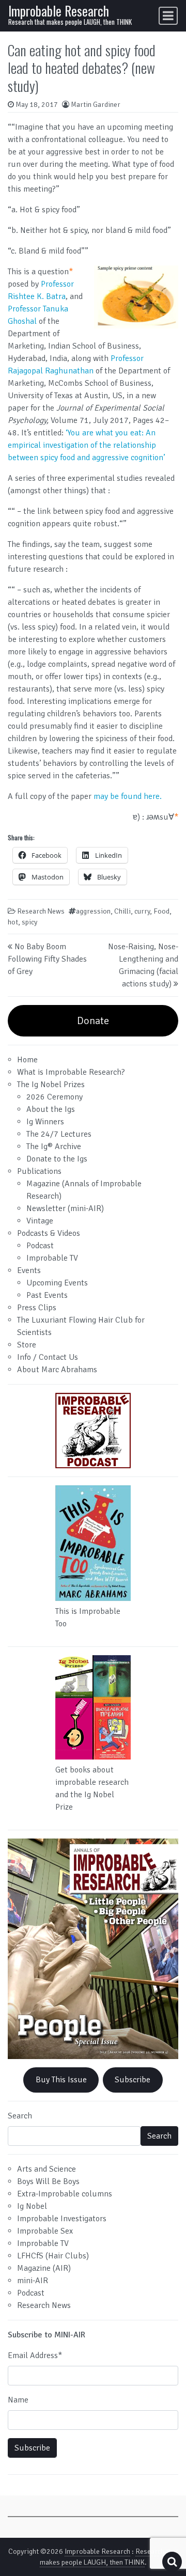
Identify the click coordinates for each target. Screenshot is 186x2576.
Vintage (40, 1221)
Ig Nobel (32, 2206)
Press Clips (37, 1308)
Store (27, 1345)
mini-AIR (33, 2281)
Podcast (40, 1246)
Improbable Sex (45, 2231)
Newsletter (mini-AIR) (65, 1208)
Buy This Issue (61, 2080)
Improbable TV (52, 1258)
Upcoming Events (57, 1283)
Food (161, 911)
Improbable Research (59, 11)
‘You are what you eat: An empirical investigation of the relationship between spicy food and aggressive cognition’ (86, 445)
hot (13, 922)
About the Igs (51, 1109)
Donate (93, 1021)
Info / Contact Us (48, 1357)
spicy (29, 922)
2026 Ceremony (55, 1097)
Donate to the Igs (57, 1159)
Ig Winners (45, 1122)
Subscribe (133, 2080)
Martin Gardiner (96, 105)
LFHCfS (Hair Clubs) (53, 2256)
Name (18, 2400)
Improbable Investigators (62, 2219)
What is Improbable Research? (71, 1072)
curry (142, 911)
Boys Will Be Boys (48, 2181)
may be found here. (128, 796)
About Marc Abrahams (57, 1370)
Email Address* (35, 2355)
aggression (93, 911)
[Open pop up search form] (172, 2562)
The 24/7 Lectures (59, 1134)
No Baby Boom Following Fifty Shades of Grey (47, 959)
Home (27, 1060)
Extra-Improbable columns (65, 2194)
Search (20, 2116)
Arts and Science (47, 2169)
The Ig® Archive (54, 1146)
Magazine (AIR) (44, 2268)
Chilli (122, 911)
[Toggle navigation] (168, 16)
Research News (41, 911)
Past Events (47, 1295)
